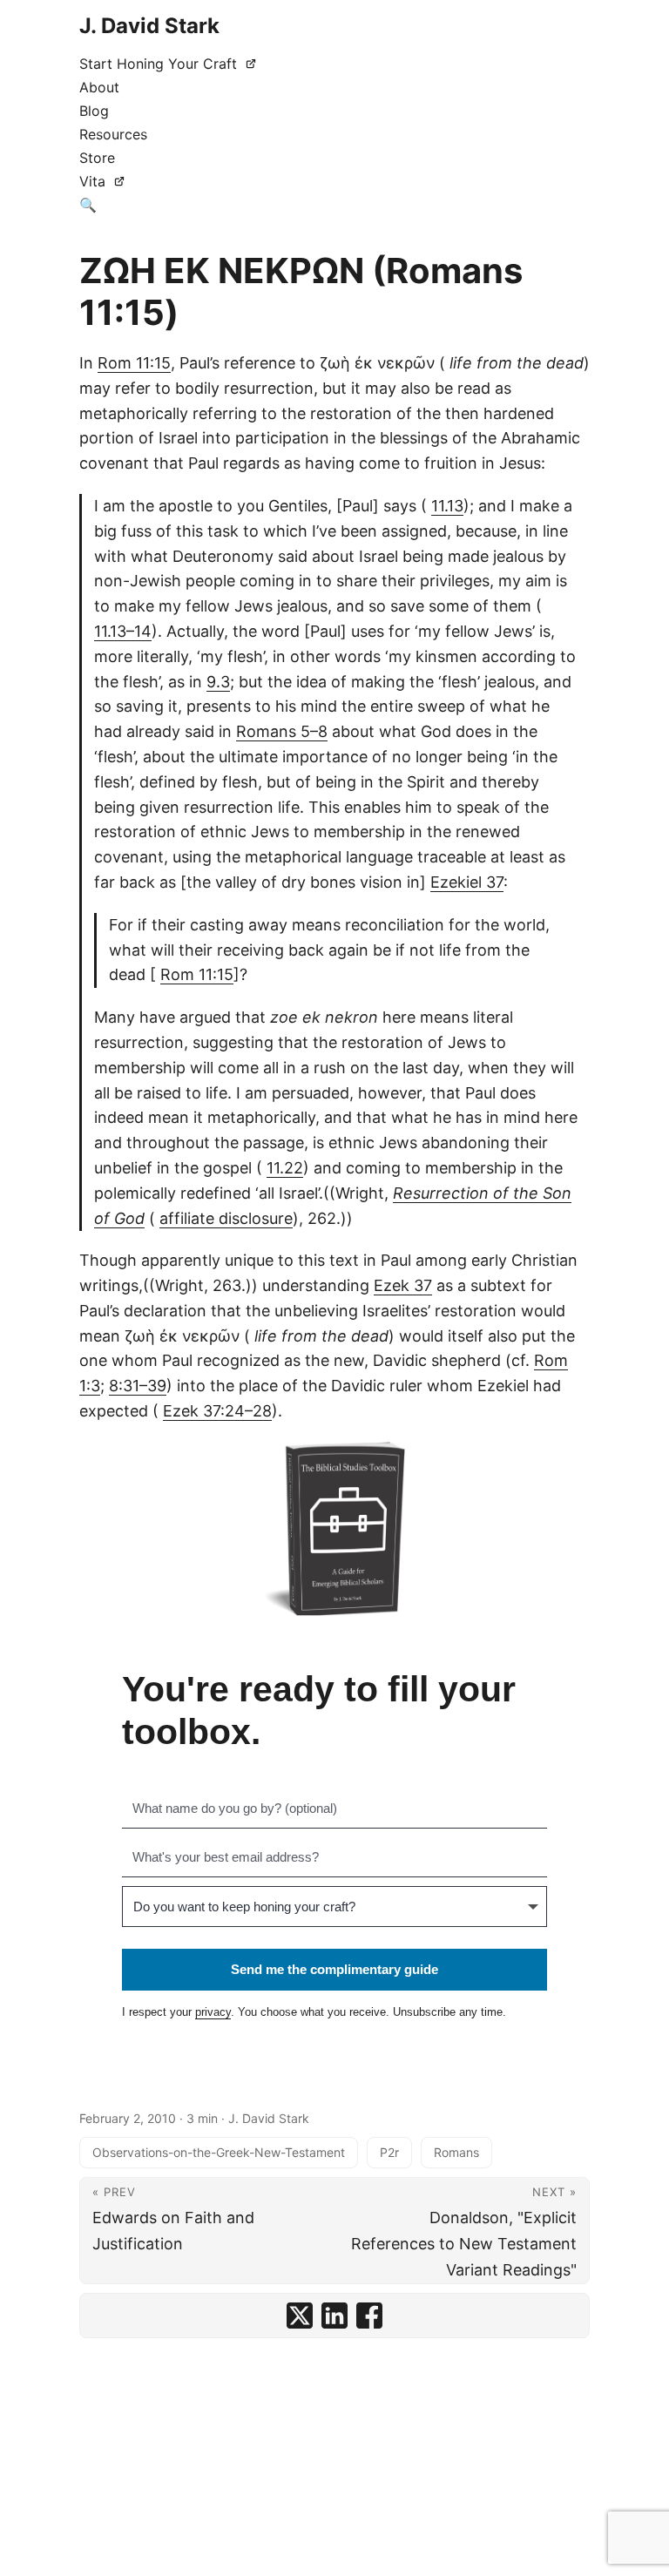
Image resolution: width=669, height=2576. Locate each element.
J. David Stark (149, 26)
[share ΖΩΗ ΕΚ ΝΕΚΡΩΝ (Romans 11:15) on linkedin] (334, 2316)
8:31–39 (138, 1386)
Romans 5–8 (282, 731)
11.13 (447, 506)
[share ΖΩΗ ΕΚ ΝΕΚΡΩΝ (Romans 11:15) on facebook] (369, 2316)
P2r (389, 2152)
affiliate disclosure (226, 1218)
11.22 (285, 1168)
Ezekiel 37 (467, 882)
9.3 (218, 682)
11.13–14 (123, 631)
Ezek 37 (403, 1285)
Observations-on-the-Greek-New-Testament (219, 2152)
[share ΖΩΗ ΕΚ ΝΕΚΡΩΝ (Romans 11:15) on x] (300, 2316)
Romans (456, 2152)
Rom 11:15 (134, 363)
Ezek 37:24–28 (217, 1411)
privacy (213, 2012)
